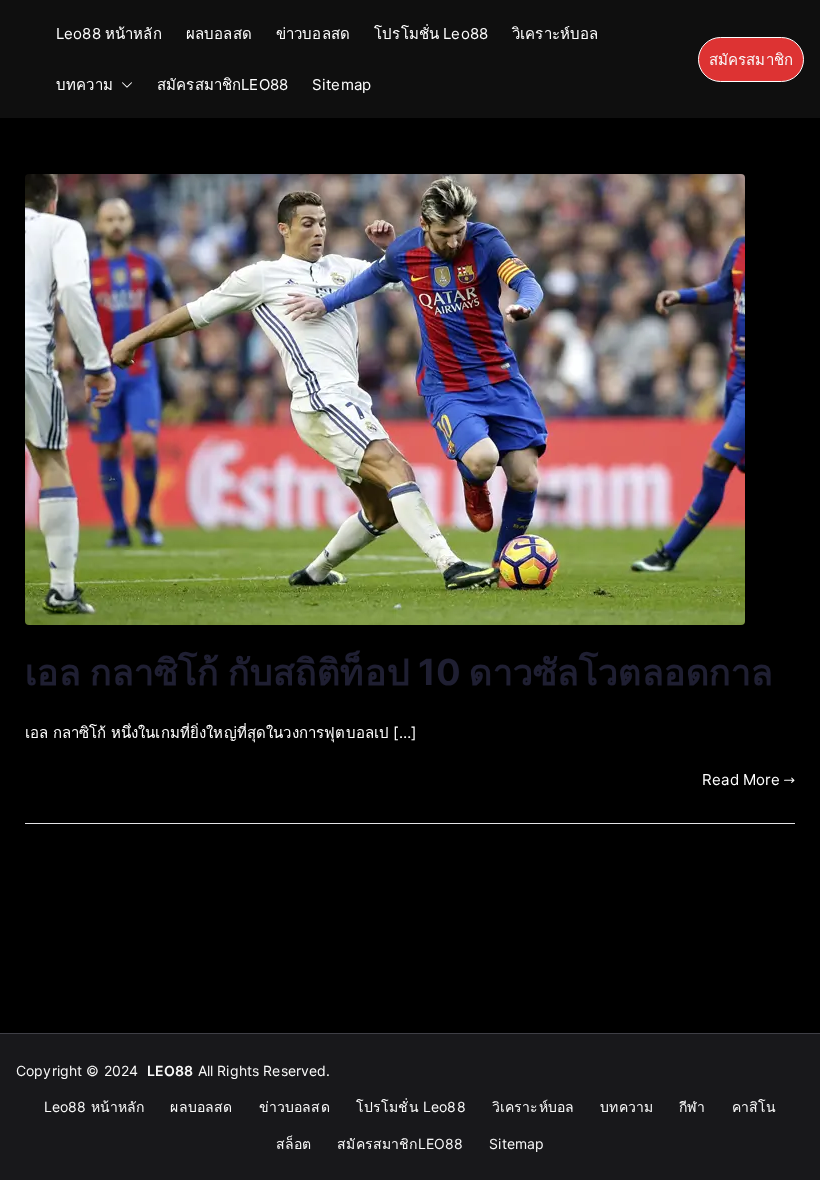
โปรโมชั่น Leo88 (431, 33)
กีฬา (692, 1106)
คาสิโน (754, 1106)
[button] (123, 84)
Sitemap (341, 84)
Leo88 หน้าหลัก (109, 33)
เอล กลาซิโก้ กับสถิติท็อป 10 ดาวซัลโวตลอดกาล (399, 672)
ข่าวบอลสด (313, 33)
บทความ (84, 84)
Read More (741, 779)
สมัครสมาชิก (751, 59)
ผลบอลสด (219, 33)
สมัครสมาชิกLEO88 (222, 84)
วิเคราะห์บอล (555, 33)
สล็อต (294, 1143)
